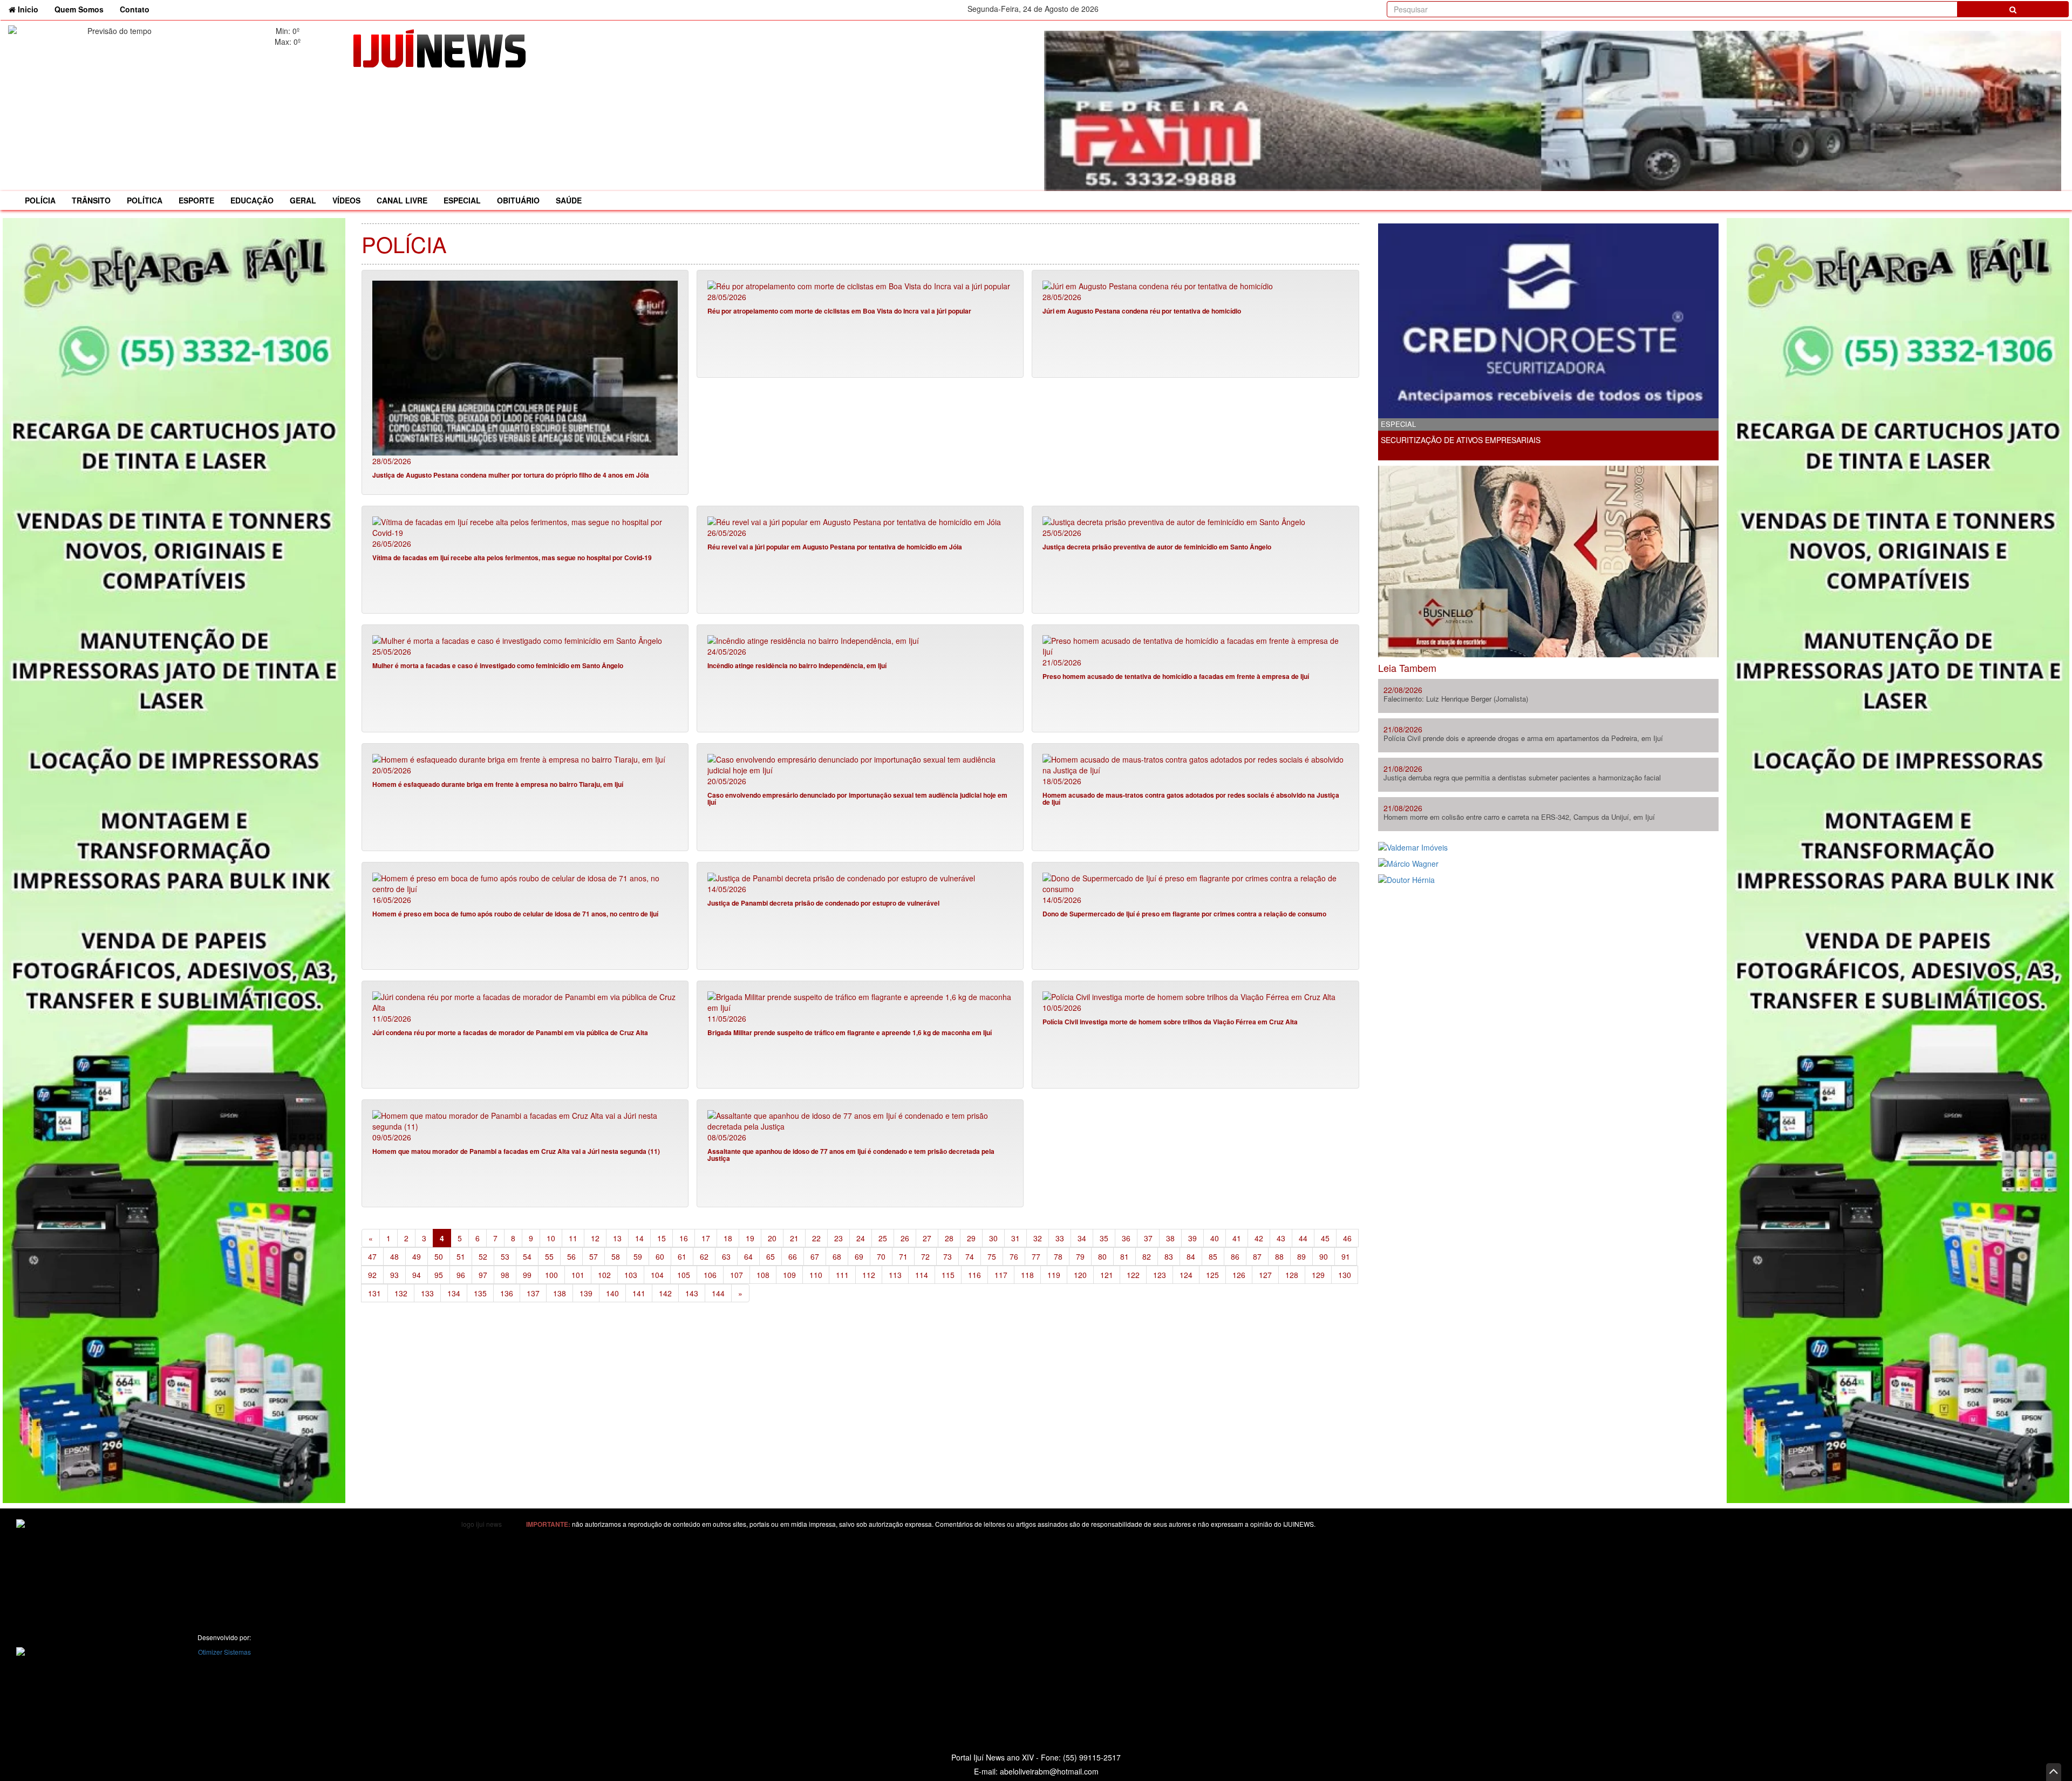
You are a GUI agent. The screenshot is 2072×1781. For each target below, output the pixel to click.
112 (869, 1275)
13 (617, 1238)
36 (1126, 1238)
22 (816, 1238)
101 (578, 1275)
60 (660, 1256)
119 (1054, 1275)
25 (883, 1238)
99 (527, 1275)
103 (631, 1275)
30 (993, 1238)
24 (861, 1238)
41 (1237, 1238)
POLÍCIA (40, 200)
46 (1347, 1238)
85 (1213, 1256)
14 (639, 1238)
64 (748, 1256)
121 (1107, 1275)
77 (1036, 1256)
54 (527, 1256)
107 (737, 1275)
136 (507, 1293)
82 (1147, 1256)
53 (505, 1256)
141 (639, 1293)
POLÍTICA (145, 200)
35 (1104, 1238)
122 (1133, 1275)
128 (1292, 1275)
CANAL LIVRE (402, 200)
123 (1160, 1275)
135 (480, 1293)
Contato (135, 9)
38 (1170, 1238)
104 (657, 1275)
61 (682, 1256)
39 (1192, 1238)
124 (1186, 1275)
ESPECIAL (462, 200)
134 (454, 1293)
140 (612, 1293)
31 (1015, 1238)
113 (895, 1275)
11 (573, 1238)
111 (842, 1275)
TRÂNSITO (91, 200)
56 (571, 1256)
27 (927, 1238)
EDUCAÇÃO (252, 200)
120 (1080, 1275)
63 (726, 1256)
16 (684, 1238)
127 (1265, 1275)
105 (684, 1275)
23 (839, 1238)
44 (1303, 1238)
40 (1215, 1238)
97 (483, 1275)
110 (816, 1275)
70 (881, 1256)
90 (1324, 1256)
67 (815, 1256)
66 (793, 1256)
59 (638, 1256)
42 (1259, 1238)
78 (1058, 1256)
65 (771, 1256)
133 (427, 1293)
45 (1325, 1238)
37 (1148, 1238)
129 (1318, 1275)
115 (948, 1275)
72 (925, 1256)
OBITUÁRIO (518, 200)
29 (971, 1238)
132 (401, 1293)
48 (394, 1256)
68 (837, 1256)
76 (1014, 1256)
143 (692, 1293)
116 (974, 1275)
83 (1169, 1256)
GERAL (303, 200)
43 (1281, 1238)
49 (417, 1256)
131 (374, 1293)
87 (1257, 1256)
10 (551, 1238)
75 (992, 1256)
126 (1239, 1275)
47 (372, 1256)
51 (461, 1256)
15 (662, 1238)
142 (665, 1293)
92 (372, 1275)
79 (1080, 1256)
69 (859, 1256)
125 (1212, 1275)
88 (1279, 1256)
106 (710, 1275)
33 (1060, 1238)
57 (594, 1256)
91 (1346, 1256)
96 (461, 1275)
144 (718, 1293)
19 (750, 1238)
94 (417, 1275)
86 (1235, 1256)
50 (439, 1256)
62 (704, 1256)
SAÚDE (569, 200)
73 (948, 1256)
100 (551, 1275)
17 (706, 1238)
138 (560, 1293)
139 (586, 1293)
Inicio (31, 9)
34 (1082, 1238)
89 (1301, 1256)
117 (1001, 1275)
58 (616, 1256)
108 (763, 1275)
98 (505, 1275)
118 (1027, 1275)
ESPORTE (196, 200)
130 (1345, 1275)
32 (1038, 1238)
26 (905, 1238)
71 (903, 1256)
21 (794, 1238)
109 (789, 1275)
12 (595, 1238)
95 (439, 1275)
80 (1102, 1256)
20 (772, 1238)
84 (1191, 1256)
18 (728, 1238)
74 (970, 1256)
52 (483, 1256)
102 (604, 1275)
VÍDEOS (346, 200)
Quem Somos (79, 9)
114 (922, 1275)
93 (394, 1275)
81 (1124, 1256)
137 (533, 1293)
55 (549, 1256)
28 (949, 1238)
